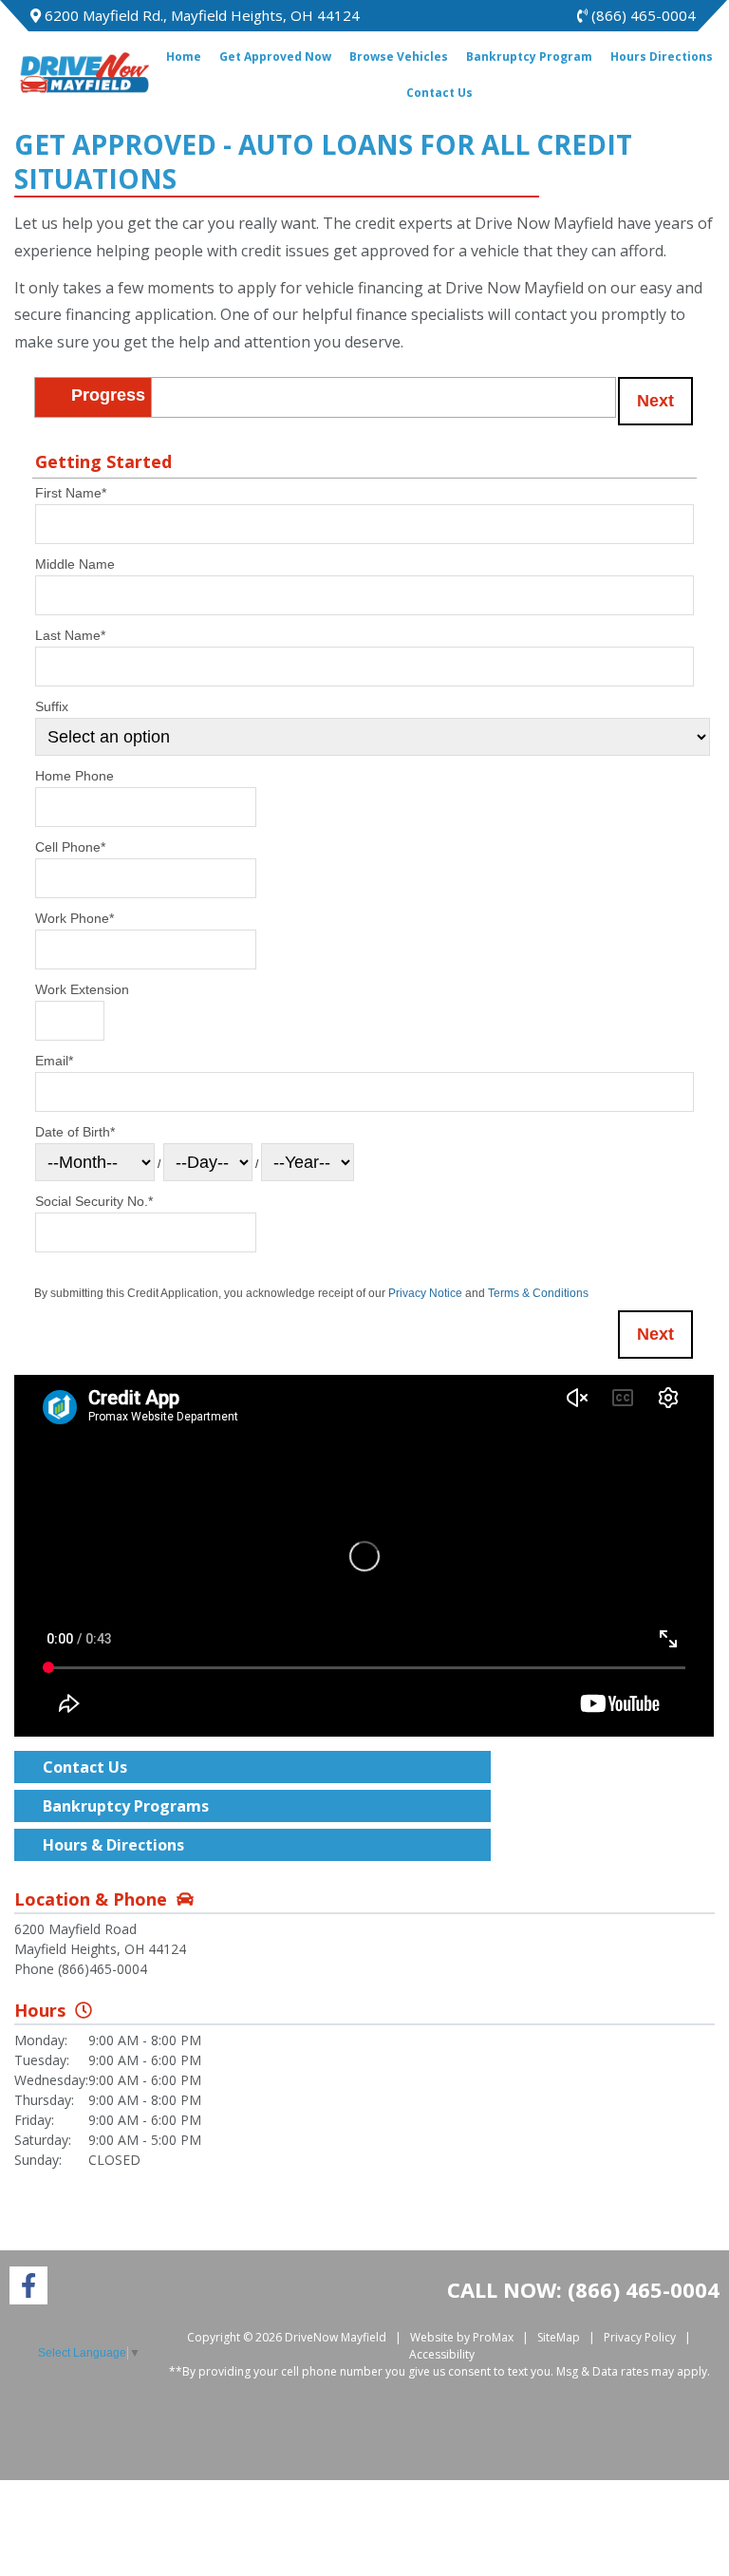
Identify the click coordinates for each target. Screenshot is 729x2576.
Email (54, 1061)
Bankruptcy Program (529, 56)
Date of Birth (75, 1132)
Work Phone (75, 918)
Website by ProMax (462, 2337)
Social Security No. (94, 1201)
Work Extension (82, 989)
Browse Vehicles (399, 56)
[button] (655, 401)
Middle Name (75, 564)
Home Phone (75, 776)
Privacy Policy (640, 2337)
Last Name (70, 635)
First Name (71, 493)
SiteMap (559, 2337)
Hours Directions (662, 56)
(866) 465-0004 (642, 15)
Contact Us (439, 93)
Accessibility (442, 2354)
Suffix (52, 706)
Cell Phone (70, 847)
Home (184, 56)
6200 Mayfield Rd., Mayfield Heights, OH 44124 (200, 15)
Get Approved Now (275, 56)
